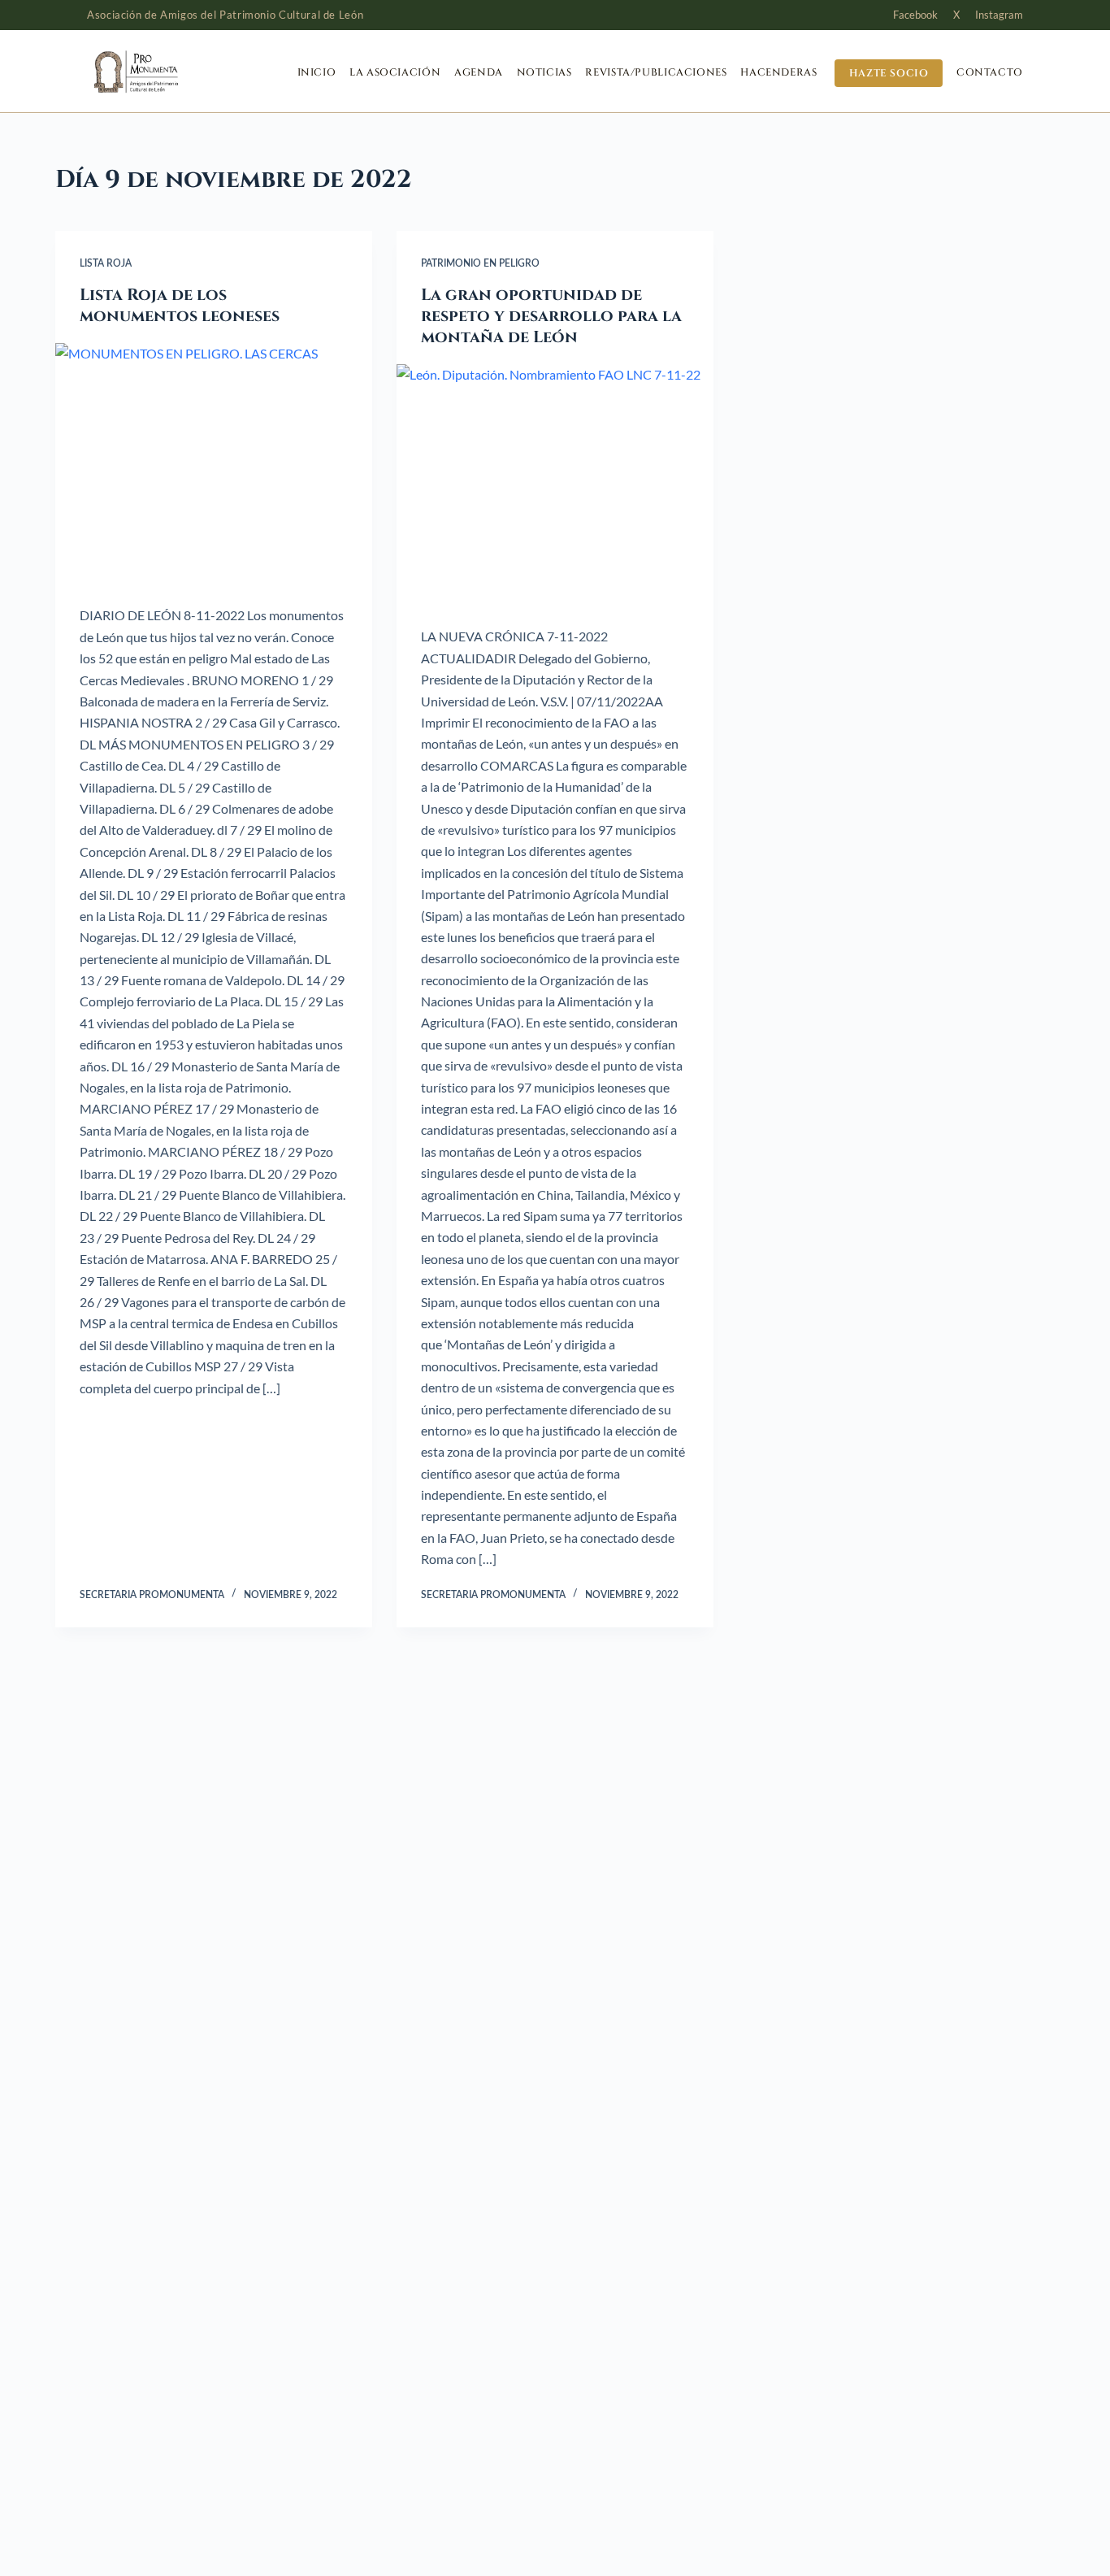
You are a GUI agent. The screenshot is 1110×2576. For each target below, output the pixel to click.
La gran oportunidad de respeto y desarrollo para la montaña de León (551, 316)
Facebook (915, 15)
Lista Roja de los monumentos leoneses (180, 305)
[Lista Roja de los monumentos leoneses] (214, 462)
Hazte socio (889, 73)
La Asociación (395, 73)
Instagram (999, 15)
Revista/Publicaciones (656, 73)
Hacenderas (778, 73)
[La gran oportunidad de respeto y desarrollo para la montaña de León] (555, 483)
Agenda (479, 73)
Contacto (990, 73)
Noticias (544, 73)
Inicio (317, 73)
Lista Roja (106, 263)
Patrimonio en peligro (480, 263)
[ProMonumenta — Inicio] (168, 72)
